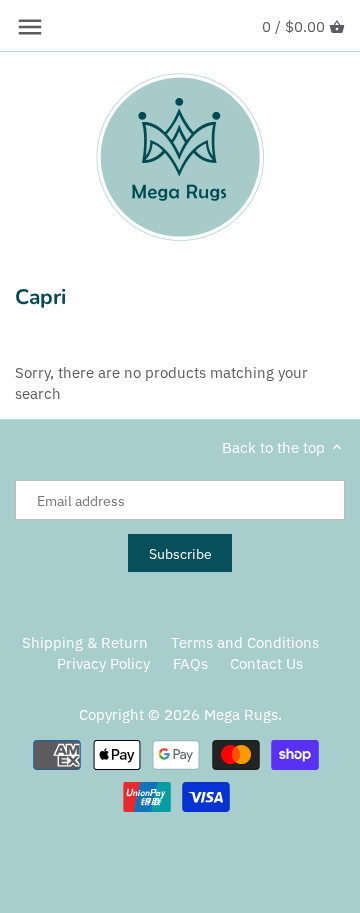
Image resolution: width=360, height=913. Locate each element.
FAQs (190, 663)
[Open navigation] (30, 27)
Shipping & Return (85, 642)
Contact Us (266, 663)
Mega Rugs (241, 714)
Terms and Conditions (245, 642)
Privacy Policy (103, 663)
